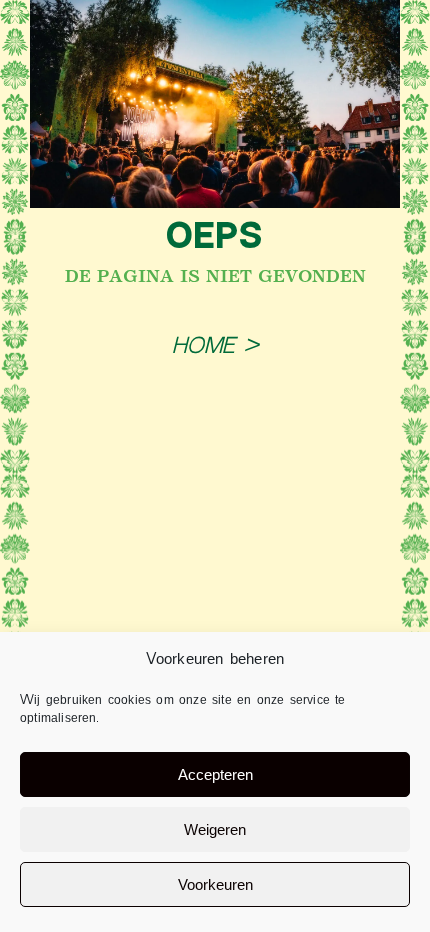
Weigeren (215, 829)
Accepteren (215, 774)
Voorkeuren (215, 884)
